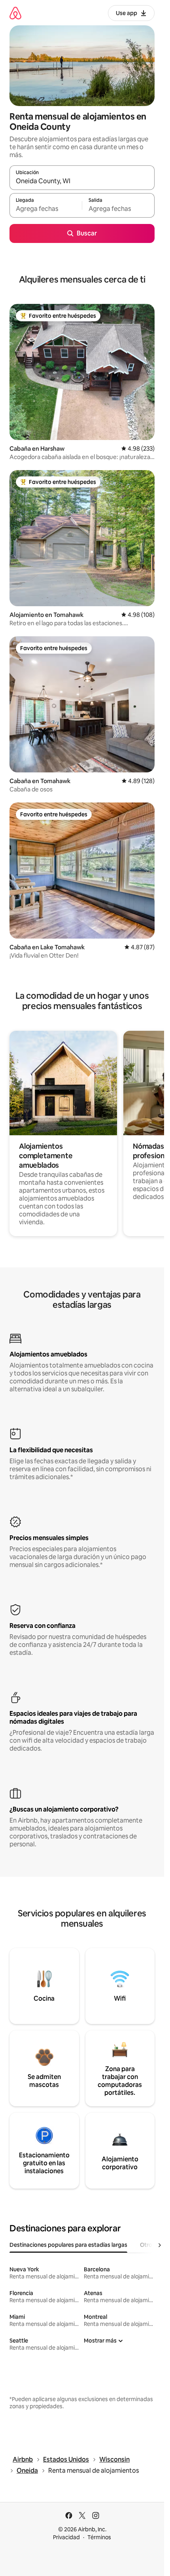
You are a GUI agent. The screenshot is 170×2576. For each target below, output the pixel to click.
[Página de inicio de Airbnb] (15, 13)
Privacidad (66, 2537)
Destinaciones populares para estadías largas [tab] (68, 2245)
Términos (99, 2537)
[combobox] (82, 181)
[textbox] (46, 209)
